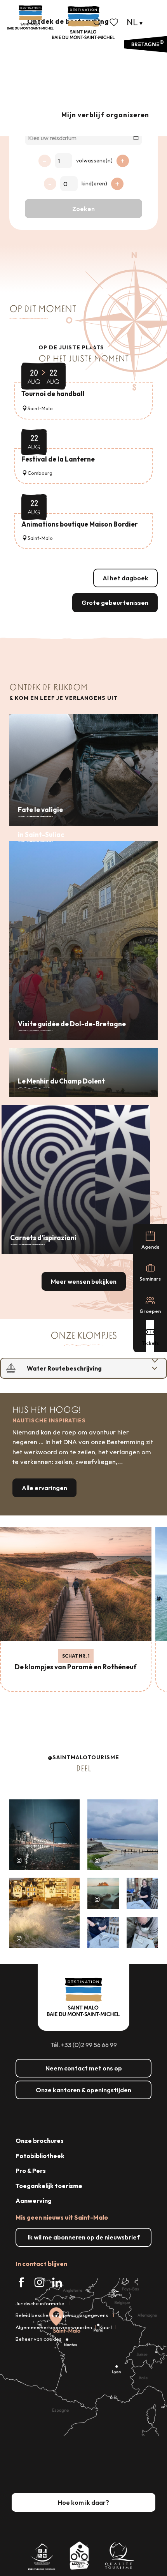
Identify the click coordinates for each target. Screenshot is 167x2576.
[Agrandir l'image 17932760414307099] (103, 1893)
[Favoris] (115, 22)
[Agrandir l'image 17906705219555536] (44, 1913)
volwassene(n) (94, 160)
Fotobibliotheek (40, 2156)
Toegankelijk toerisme (49, 2186)
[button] (97, 22)
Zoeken (83, 209)
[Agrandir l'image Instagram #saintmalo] (44, 1835)
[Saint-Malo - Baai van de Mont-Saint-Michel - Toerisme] (83, 23)
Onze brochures (40, 2141)
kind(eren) (94, 183)
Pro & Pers (31, 2171)
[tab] (76, 1368)
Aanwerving (34, 2201)
